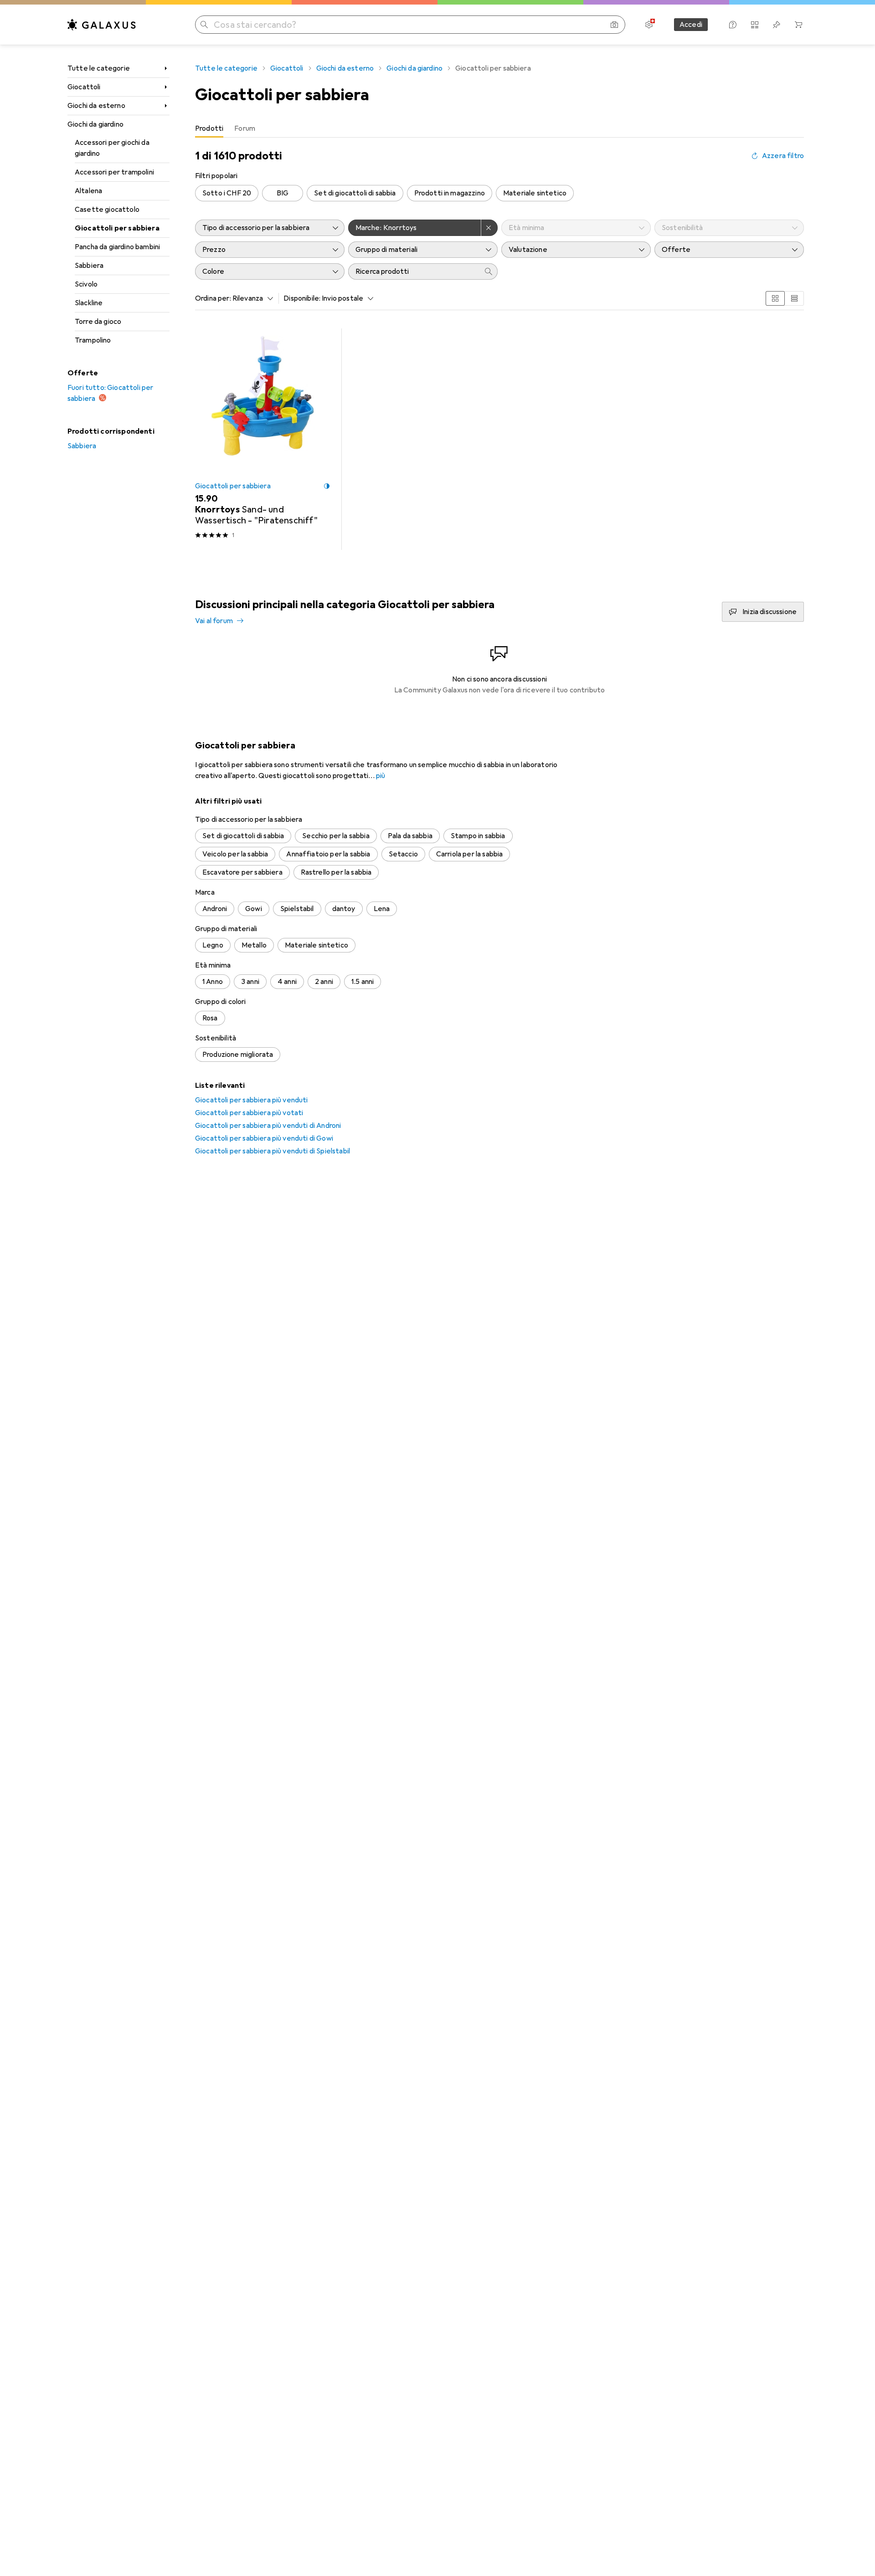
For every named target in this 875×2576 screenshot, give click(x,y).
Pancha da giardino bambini (117, 247)
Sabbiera (89, 266)
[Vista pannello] (775, 298)
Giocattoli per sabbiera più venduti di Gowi (264, 1138)
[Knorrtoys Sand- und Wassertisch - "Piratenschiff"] (263, 439)
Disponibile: (302, 298)
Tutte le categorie (99, 68)
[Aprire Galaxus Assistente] (733, 25)
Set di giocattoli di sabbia (355, 193)
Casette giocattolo (107, 210)
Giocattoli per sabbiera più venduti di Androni (268, 1126)
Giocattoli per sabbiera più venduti (252, 1100)
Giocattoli (84, 87)
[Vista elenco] (794, 298)
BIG (283, 193)
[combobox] (251, 298)
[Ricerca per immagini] (614, 25)
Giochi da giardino (95, 124)
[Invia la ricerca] (204, 25)
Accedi (691, 25)
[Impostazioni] (649, 25)
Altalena (88, 191)
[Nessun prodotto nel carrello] (798, 25)
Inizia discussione (769, 612)
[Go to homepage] (102, 25)
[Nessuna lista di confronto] (755, 25)
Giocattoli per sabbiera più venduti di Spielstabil (273, 1151)
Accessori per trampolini (114, 172)
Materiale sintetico (535, 193)
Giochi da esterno (96, 106)
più (381, 776)
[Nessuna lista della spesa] (777, 25)
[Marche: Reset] (489, 228)
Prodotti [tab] (209, 128)
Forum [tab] (245, 128)
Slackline (89, 303)
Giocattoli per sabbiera (117, 228)
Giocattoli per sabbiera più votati (249, 1113)
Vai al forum (214, 621)
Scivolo (86, 284)
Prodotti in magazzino (450, 193)
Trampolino (93, 340)
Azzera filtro (783, 156)
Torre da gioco (98, 322)
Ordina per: (213, 298)
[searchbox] (414, 271)
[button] (327, 486)
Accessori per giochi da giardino (112, 148)
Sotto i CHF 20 (227, 193)
